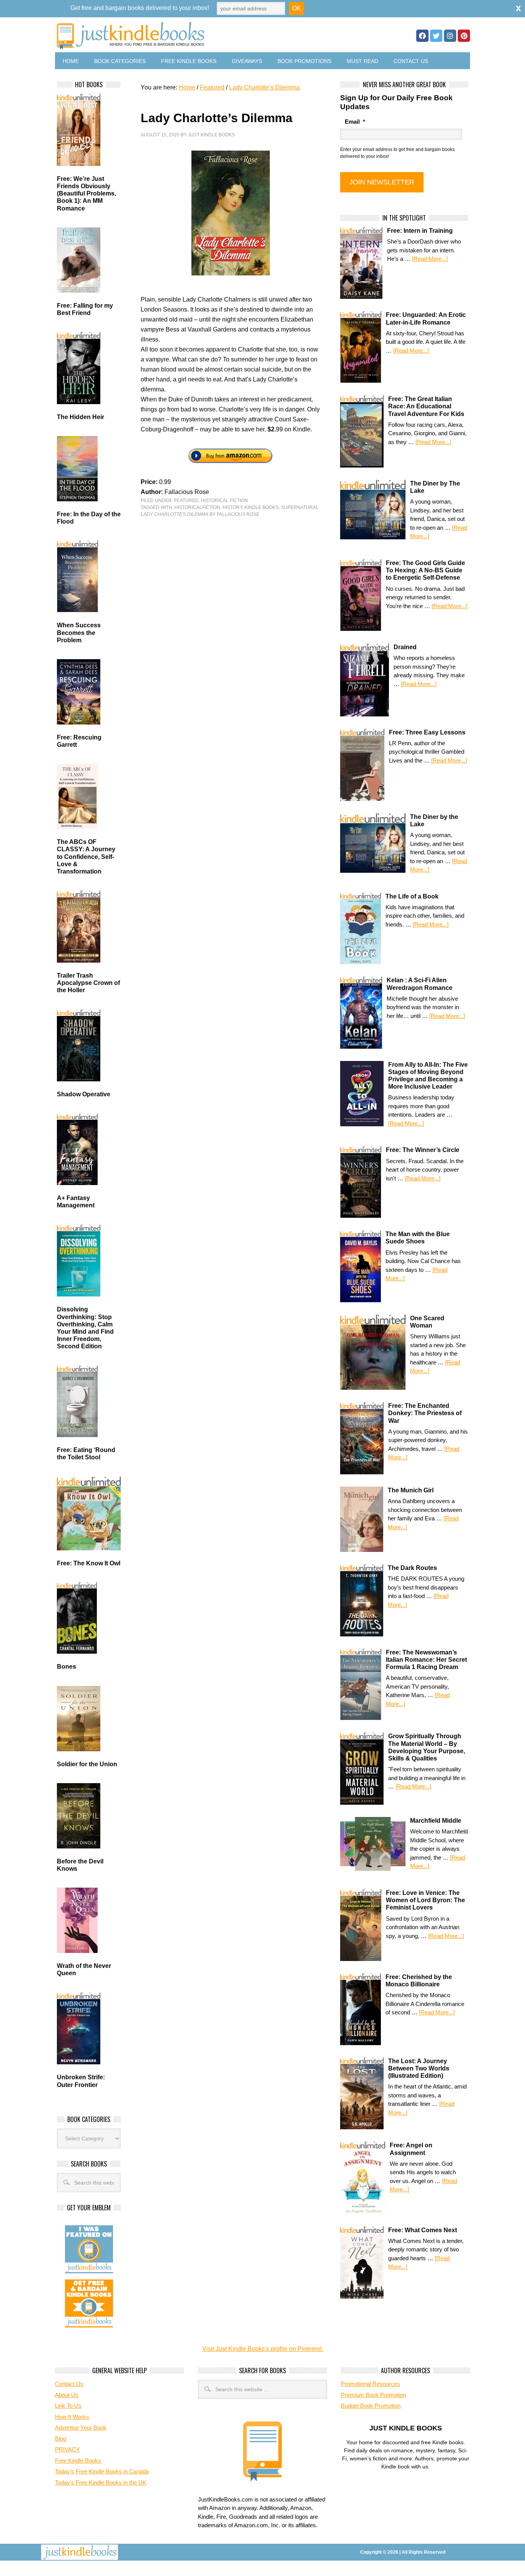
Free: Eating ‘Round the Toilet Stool (86, 1454)
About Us (67, 2395)
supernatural (300, 507)
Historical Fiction (224, 501)
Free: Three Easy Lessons (427, 732)
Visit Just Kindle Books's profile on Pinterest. (263, 2349)
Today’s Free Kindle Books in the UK (101, 2482)
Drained (405, 647)
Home (71, 61)
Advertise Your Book (81, 2428)
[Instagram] (450, 36)
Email (355, 122)
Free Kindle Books (189, 61)
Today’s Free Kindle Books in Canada (102, 2471)
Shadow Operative (84, 1094)
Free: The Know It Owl (89, 1563)
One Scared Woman (427, 1322)
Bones (66, 1667)
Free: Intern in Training (420, 231)
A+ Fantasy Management (76, 1202)
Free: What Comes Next (423, 2230)
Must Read (362, 61)
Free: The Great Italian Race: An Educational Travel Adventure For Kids (426, 406)
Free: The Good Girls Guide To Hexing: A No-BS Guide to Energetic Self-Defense (425, 570)
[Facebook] (422, 36)
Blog (61, 2439)
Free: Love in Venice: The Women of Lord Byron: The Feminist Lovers (425, 1900)
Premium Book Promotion (373, 2395)
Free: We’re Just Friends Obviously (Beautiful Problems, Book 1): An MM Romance (86, 194)
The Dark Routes (412, 1568)
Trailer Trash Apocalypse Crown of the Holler (88, 983)
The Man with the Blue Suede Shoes (418, 1238)
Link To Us (68, 2406)
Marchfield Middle (436, 1821)
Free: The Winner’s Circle (423, 1150)
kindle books (262, 507)
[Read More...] (430, 259)
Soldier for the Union (87, 1764)
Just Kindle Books (211, 135)
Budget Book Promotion (371, 2406)
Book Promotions (304, 61)
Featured (186, 501)
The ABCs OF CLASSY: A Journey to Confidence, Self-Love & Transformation (86, 857)
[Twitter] (436, 36)
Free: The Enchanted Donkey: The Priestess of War (425, 1413)
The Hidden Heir (81, 417)
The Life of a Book (412, 896)
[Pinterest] (464, 36)
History (232, 507)
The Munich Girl (411, 1490)
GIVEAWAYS (247, 61)
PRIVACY (67, 2449)
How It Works (72, 2417)
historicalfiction (197, 507)
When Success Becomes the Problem (79, 632)
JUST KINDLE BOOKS (191, 36)
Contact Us (411, 61)
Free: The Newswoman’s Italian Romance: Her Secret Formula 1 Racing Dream (426, 1660)
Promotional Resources (370, 2384)
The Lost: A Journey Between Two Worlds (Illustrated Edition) (419, 2068)
